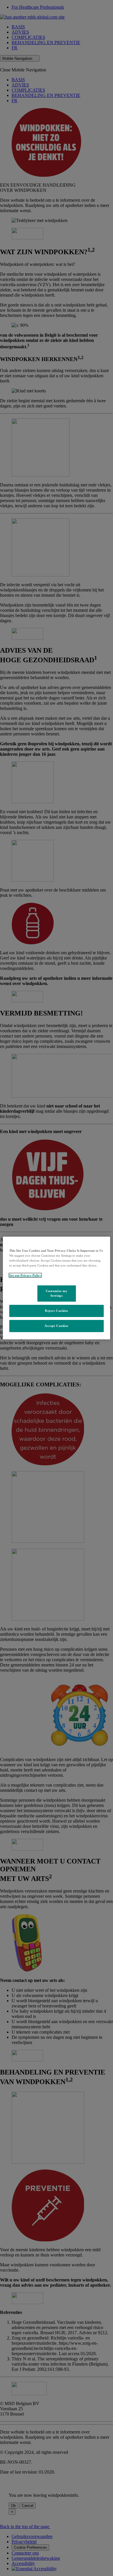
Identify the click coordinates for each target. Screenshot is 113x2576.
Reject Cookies (57, 1311)
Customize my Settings (57, 1293)
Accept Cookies (57, 1326)
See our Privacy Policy (25, 1275)
